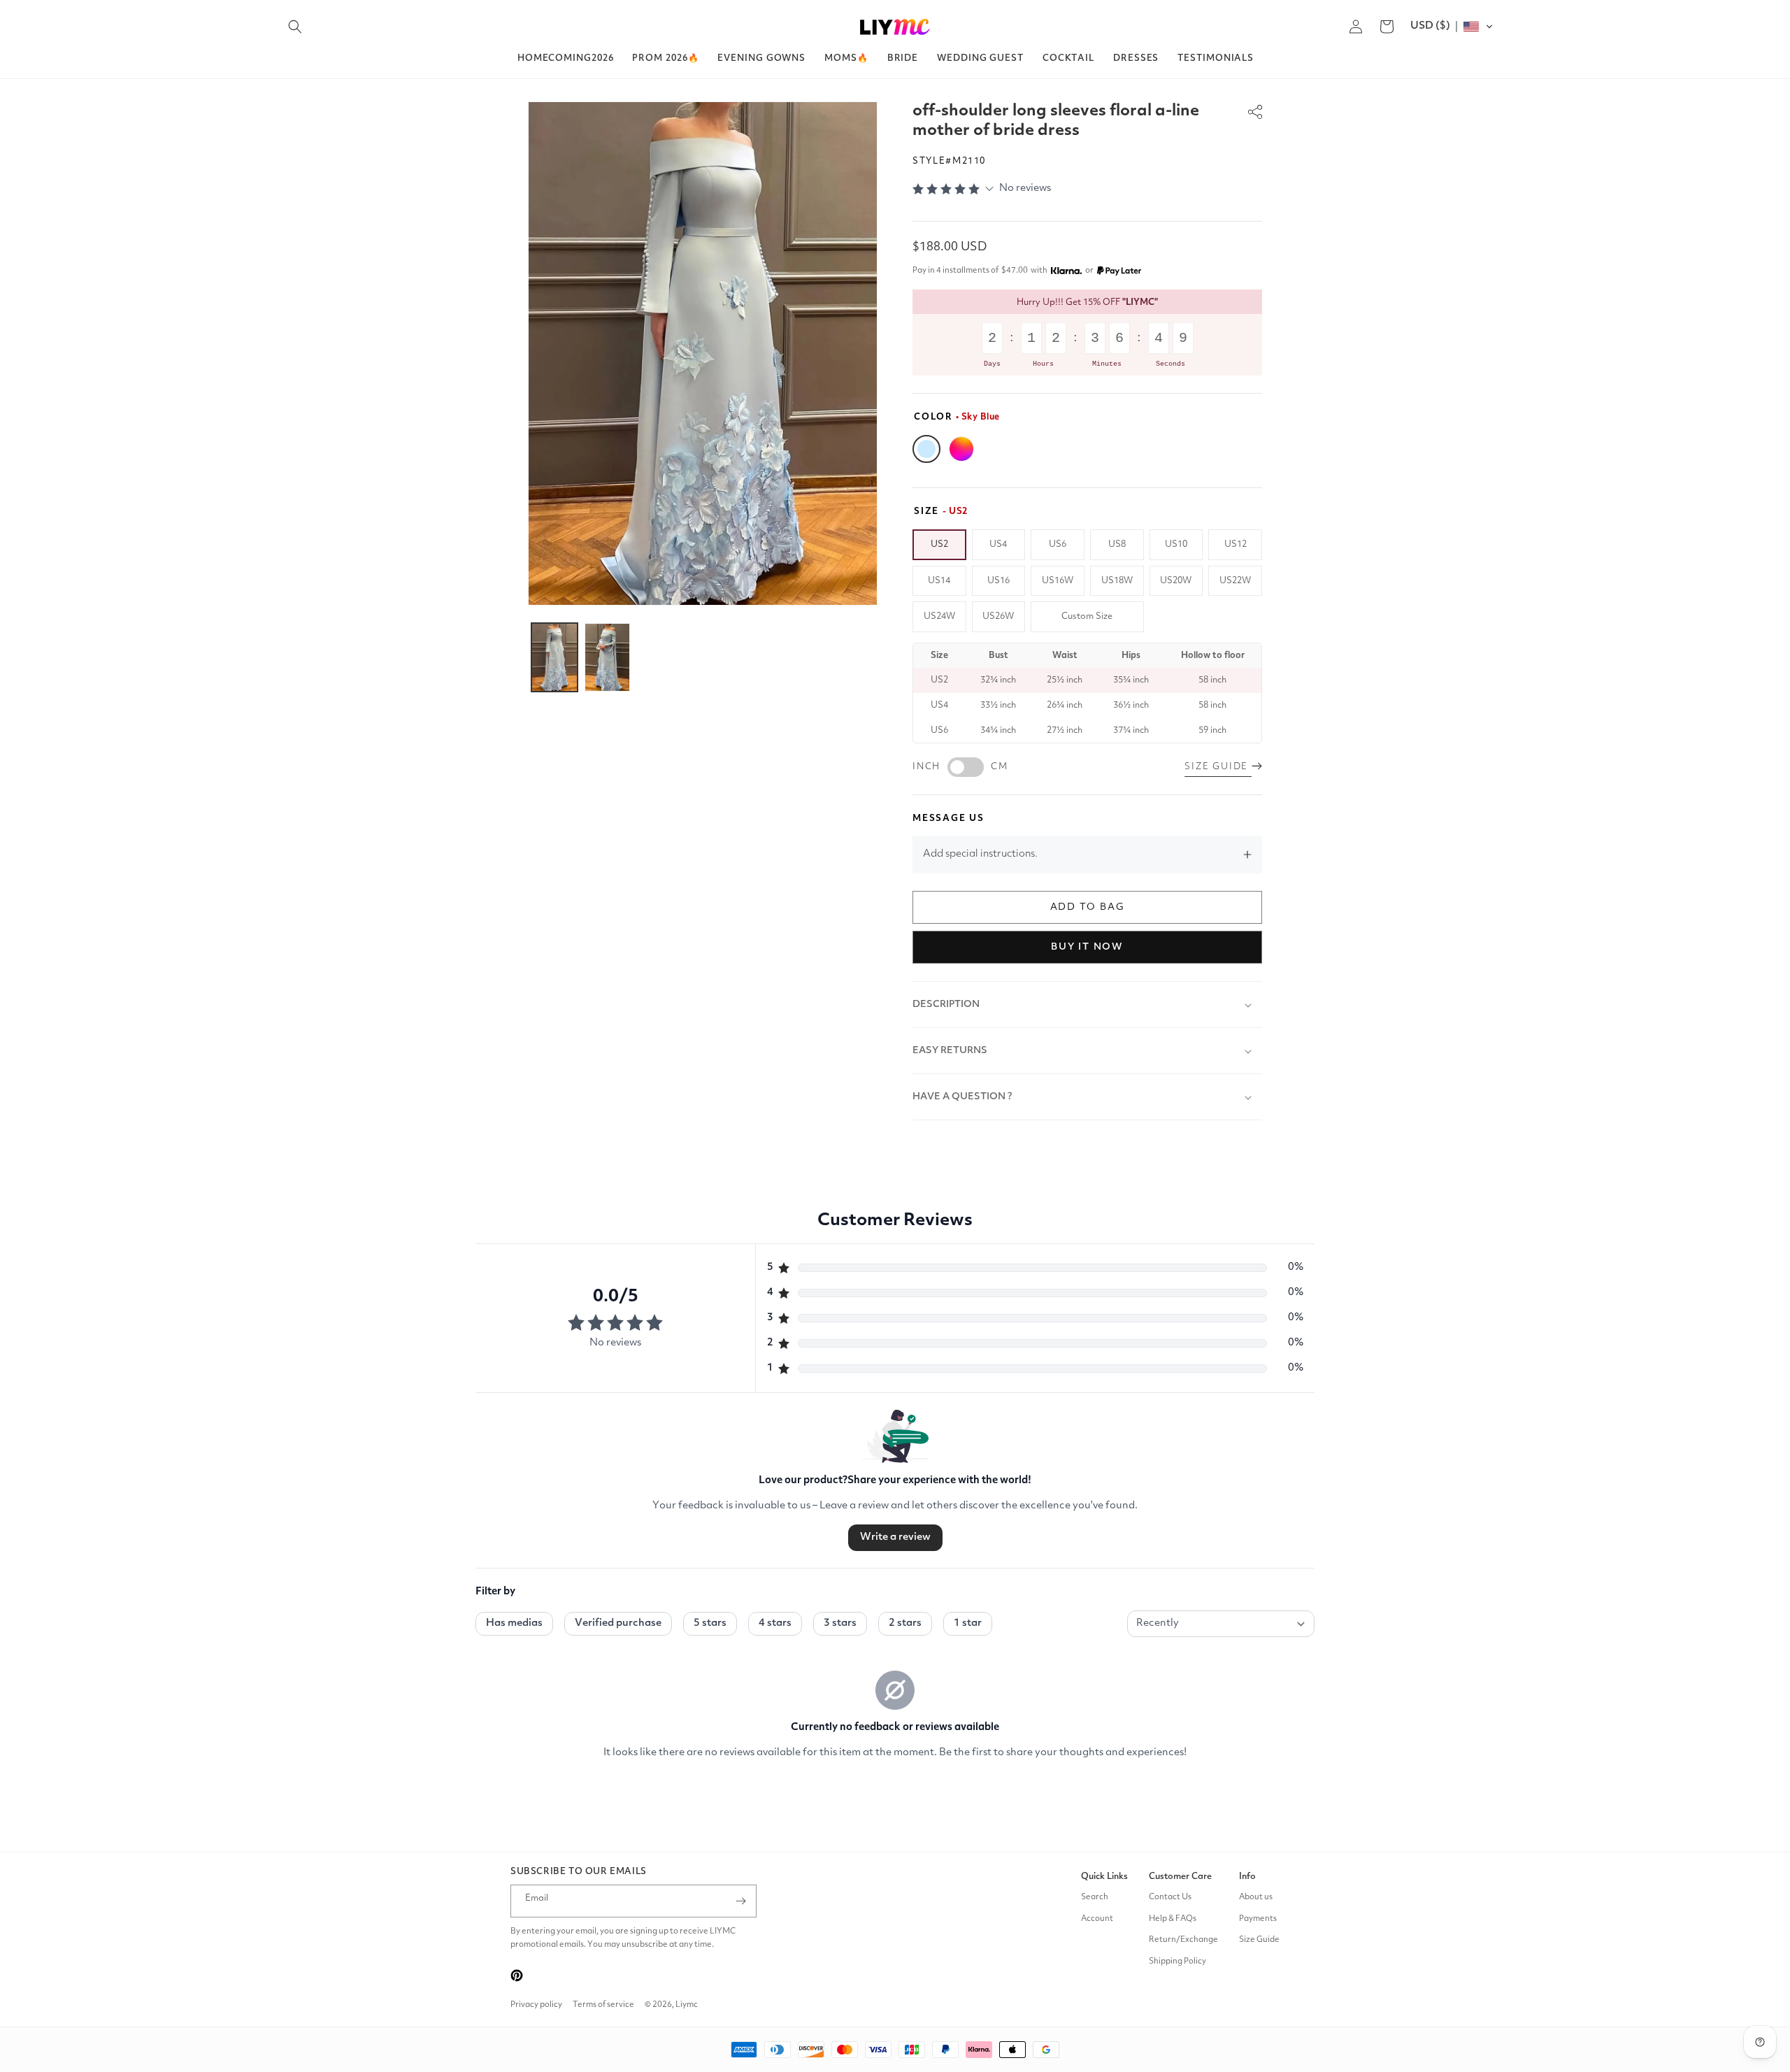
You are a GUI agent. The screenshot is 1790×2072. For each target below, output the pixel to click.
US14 (939, 581)
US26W (998, 616)
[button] (295, 27)
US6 (1058, 544)
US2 (939, 544)
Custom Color (961, 449)
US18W (1117, 581)
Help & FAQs (1173, 1919)
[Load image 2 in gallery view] (608, 657)
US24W (939, 616)
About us (1256, 1897)
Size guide (1218, 767)
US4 (998, 544)
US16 (998, 581)
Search (1095, 1897)
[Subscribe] (740, 1901)
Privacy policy (536, 2005)
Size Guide (1259, 1940)
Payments (1258, 1919)
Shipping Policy (1177, 1962)
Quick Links (1104, 1877)
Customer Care (1180, 1877)
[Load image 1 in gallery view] (554, 657)
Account (1097, 1919)
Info (1247, 1877)
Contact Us (1170, 1897)
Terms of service (603, 2005)
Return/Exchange (1183, 1940)
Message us (948, 819)
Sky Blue (926, 449)
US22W (1235, 581)
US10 (1176, 544)
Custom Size (1087, 616)
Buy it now (1087, 947)
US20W (1176, 581)
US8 (1117, 544)
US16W (1058, 581)
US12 (1236, 544)
